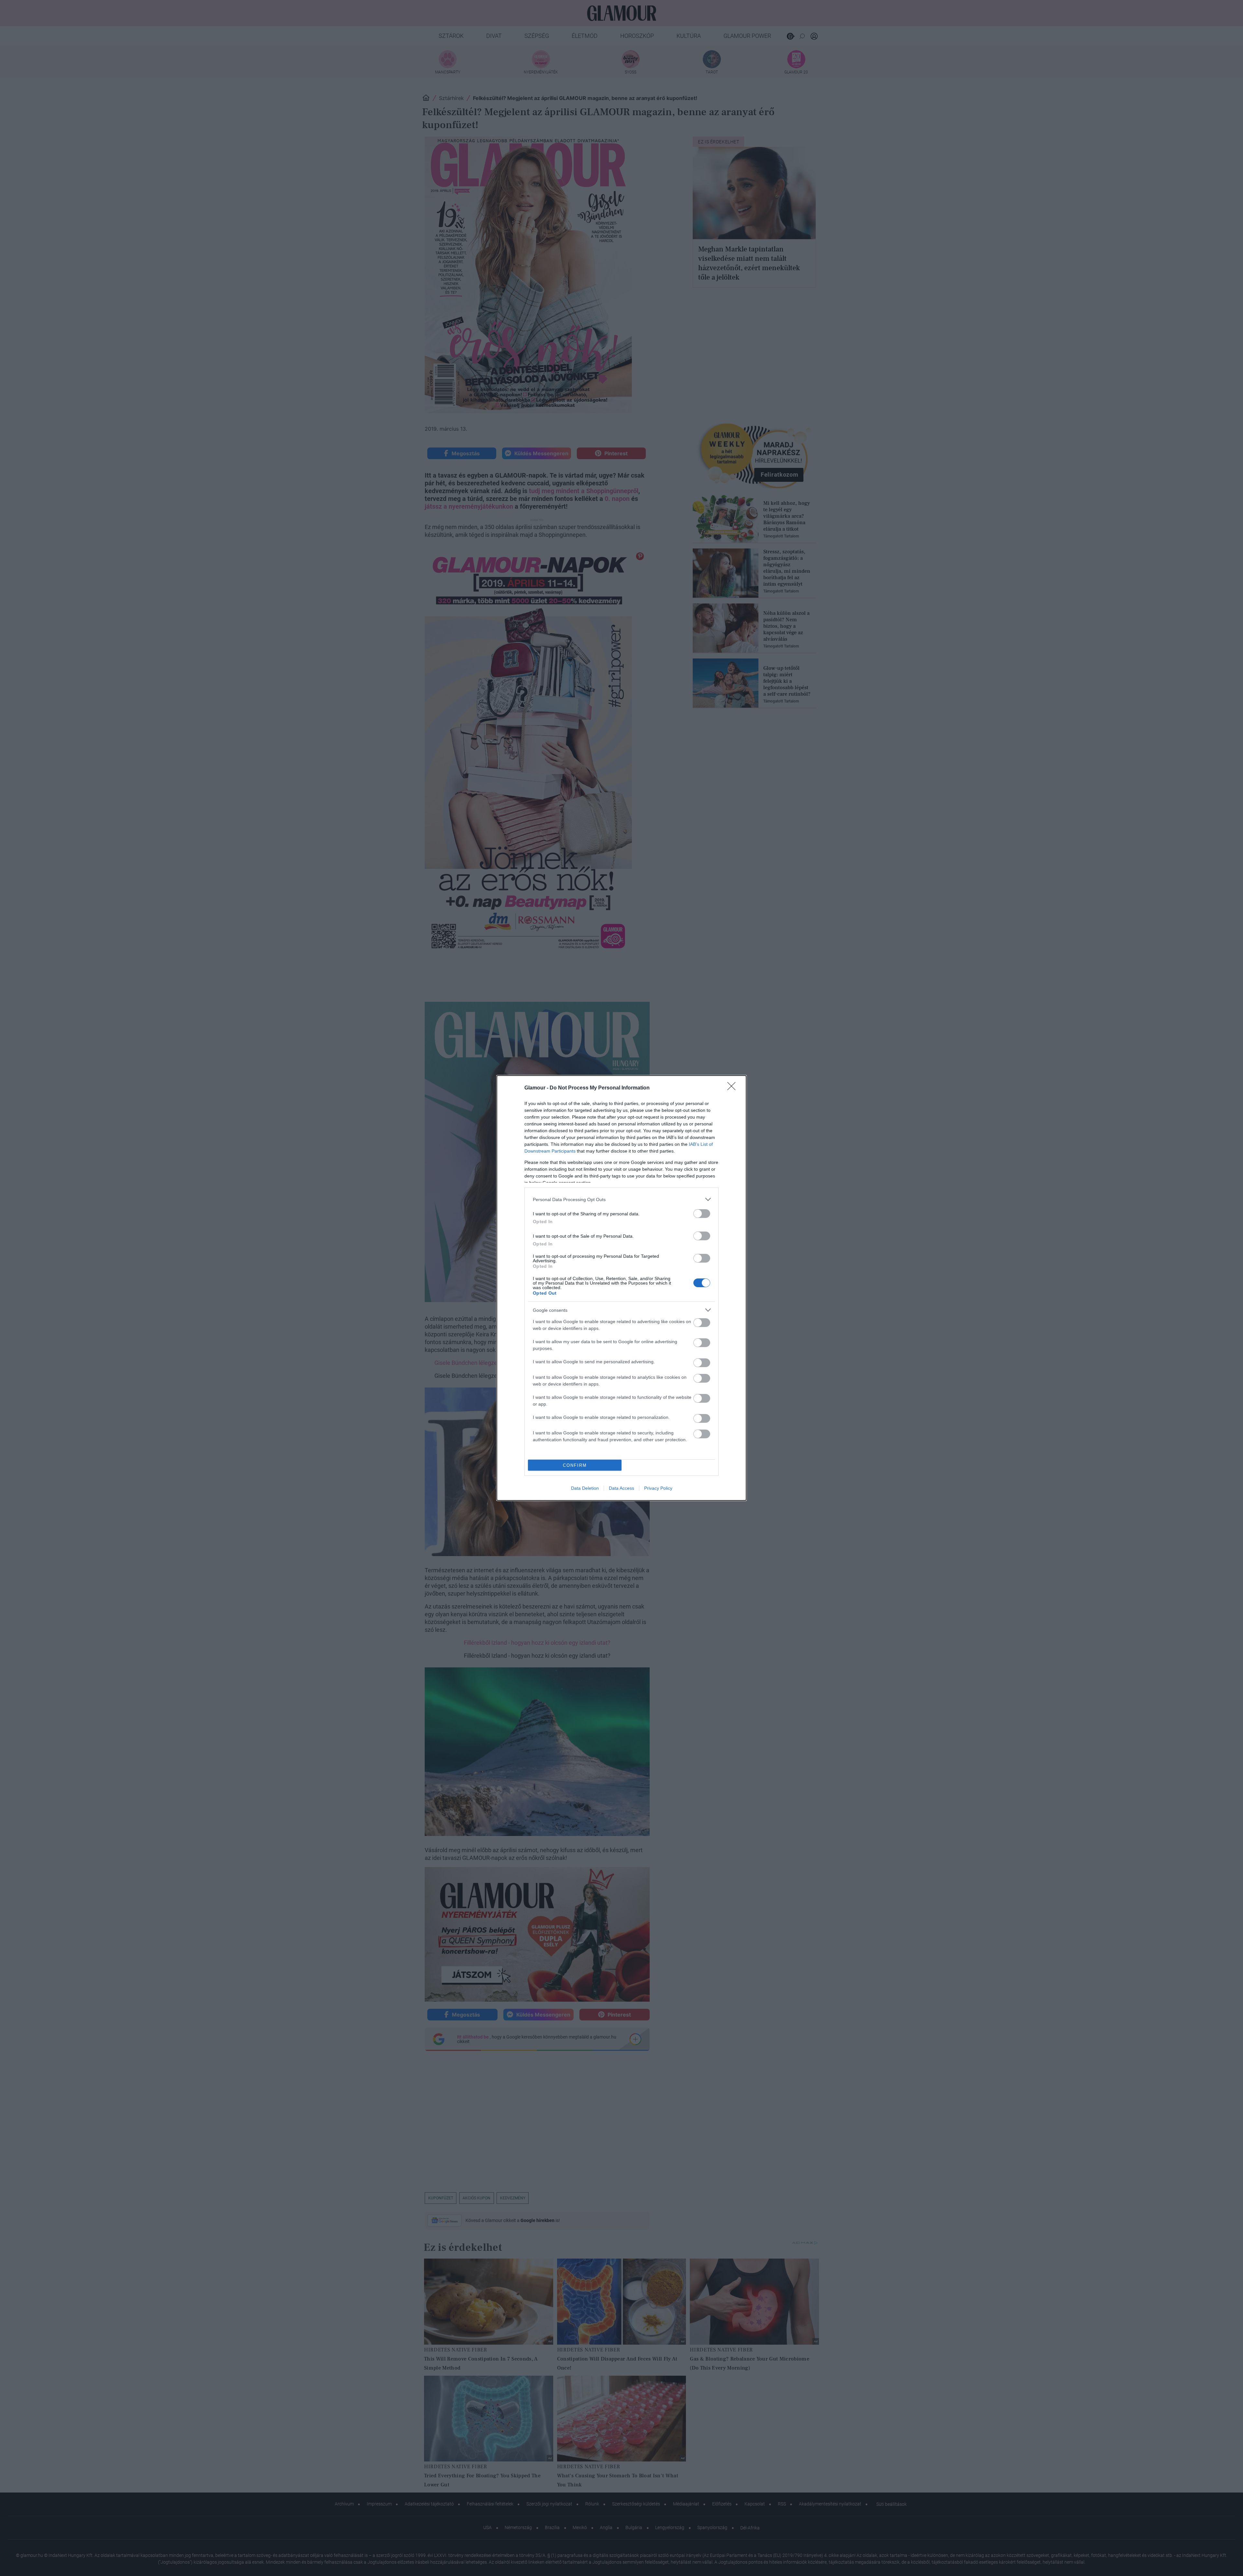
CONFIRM (575, 1465)
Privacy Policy (658, 1488)
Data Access (621, 1488)
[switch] (702, 1214)
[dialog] (621, 1288)
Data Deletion (585, 1488)
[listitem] (621, 1199)
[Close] (733, 1088)
